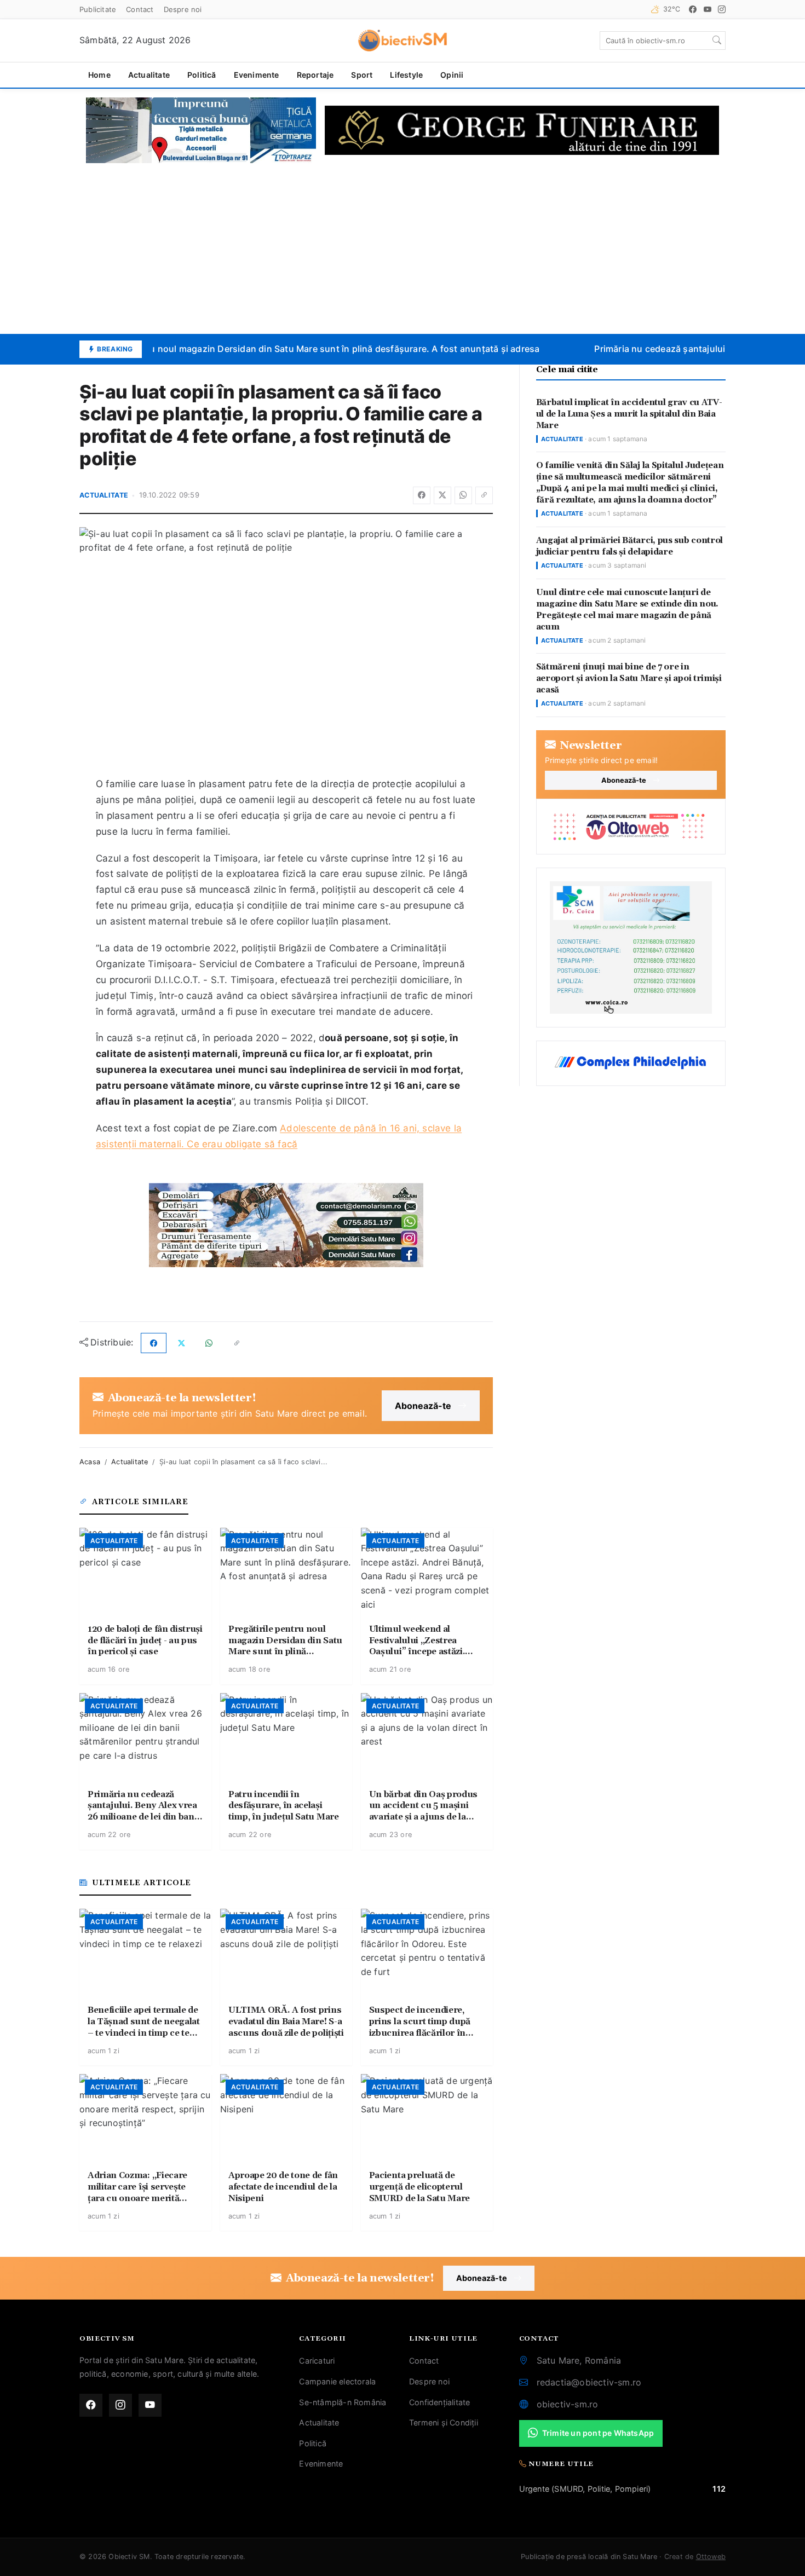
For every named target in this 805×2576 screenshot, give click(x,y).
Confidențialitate (439, 2402)
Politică (202, 75)
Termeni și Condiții (444, 2422)
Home (99, 75)
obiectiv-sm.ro (568, 2404)
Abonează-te (423, 1406)
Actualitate (149, 75)
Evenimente (257, 75)
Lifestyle (406, 75)
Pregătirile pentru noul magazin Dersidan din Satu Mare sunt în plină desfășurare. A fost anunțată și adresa (298, 349)
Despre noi (183, 9)
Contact (140, 9)
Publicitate (98, 9)
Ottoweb (711, 2557)
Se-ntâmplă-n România (343, 2402)
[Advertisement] (403, 249)
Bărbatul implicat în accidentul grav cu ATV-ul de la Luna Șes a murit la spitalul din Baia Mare (629, 414)
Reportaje (315, 75)
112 (719, 2489)
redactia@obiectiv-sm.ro (589, 2382)
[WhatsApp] (463, 495)
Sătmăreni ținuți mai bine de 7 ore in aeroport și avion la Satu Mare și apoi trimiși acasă (629, 678)
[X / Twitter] (442, 495)
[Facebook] (693, 9)
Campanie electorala (337, 2381)
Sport (362, 75)
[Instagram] (722, 9)
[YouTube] (708, 9)
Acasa (90, 1462)
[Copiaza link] (484, 495)
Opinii (452, 75)
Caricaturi (317, 2361)
